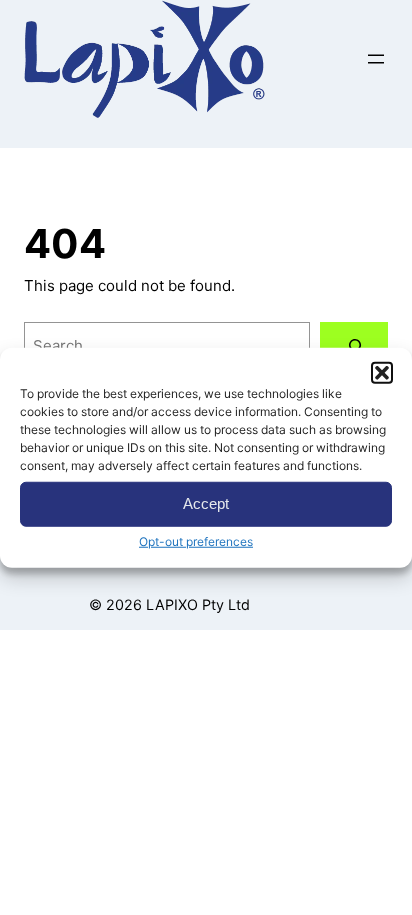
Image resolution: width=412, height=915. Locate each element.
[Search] (354, 346)
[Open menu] (376, 59)
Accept (206, 503)
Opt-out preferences (196, 540)
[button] (382, 372)
